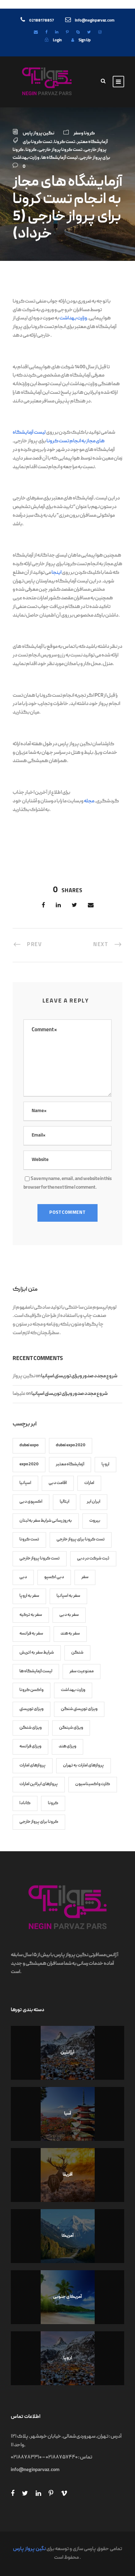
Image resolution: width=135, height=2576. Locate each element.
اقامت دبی (58, 1483)
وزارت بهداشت (26, 158)
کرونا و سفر (84, 133)
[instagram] (100, 33)
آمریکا (68, 2236)
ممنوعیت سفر (82, 1671)
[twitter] (89, 33)
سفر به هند (70, 1634)
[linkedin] (57, 33)
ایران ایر (94, 1502)
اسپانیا (25, 1483)
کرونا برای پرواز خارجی (39, 1822)
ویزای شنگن (31, 1728)
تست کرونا (65, 142)
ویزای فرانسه (30, 1746)
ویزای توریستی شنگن (79, 1709)
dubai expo (29, 1445)
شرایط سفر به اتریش (37, 1653)
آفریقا (68, 2175)
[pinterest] (67, 33)
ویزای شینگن (71, 1728)
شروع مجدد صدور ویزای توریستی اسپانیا (79, 1376)
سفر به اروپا (29, 1596)
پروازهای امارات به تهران (84, 1766)
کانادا (25, 1803)
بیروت (95, 1521)
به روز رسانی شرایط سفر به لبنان (46, 1521)
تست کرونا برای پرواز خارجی (81, 1540)
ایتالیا (65, 1502)
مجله (89, 801)
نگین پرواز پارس (39, 133)
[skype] (78, 33)
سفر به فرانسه (31, 1634)
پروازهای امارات (33, 1766)
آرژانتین (67, 2053)
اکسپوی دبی (31, 1502)
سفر (85, 1577)
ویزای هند (67, 1746)
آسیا (68, 2114)
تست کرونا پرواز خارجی (60, 150)
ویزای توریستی (31, 1709)
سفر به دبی (69, 1615)
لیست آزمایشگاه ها (60, 158)
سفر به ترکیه (31, 1615)
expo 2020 (29, 1464)
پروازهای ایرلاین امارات (39, 1784)
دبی (23, 1577)
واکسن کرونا (31, 1690)
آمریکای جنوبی (67, 2297)
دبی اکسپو (54, 1577)
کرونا (31, 150)
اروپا (105, 1464)
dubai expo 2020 (71, 1445)
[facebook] (46, 33)
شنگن (77, 1653)
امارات (89, 1483)
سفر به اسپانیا (68, 1596)
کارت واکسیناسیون (93, 1784)
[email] (36, 33)
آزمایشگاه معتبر (93, 142)
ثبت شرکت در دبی (93, 1559)
